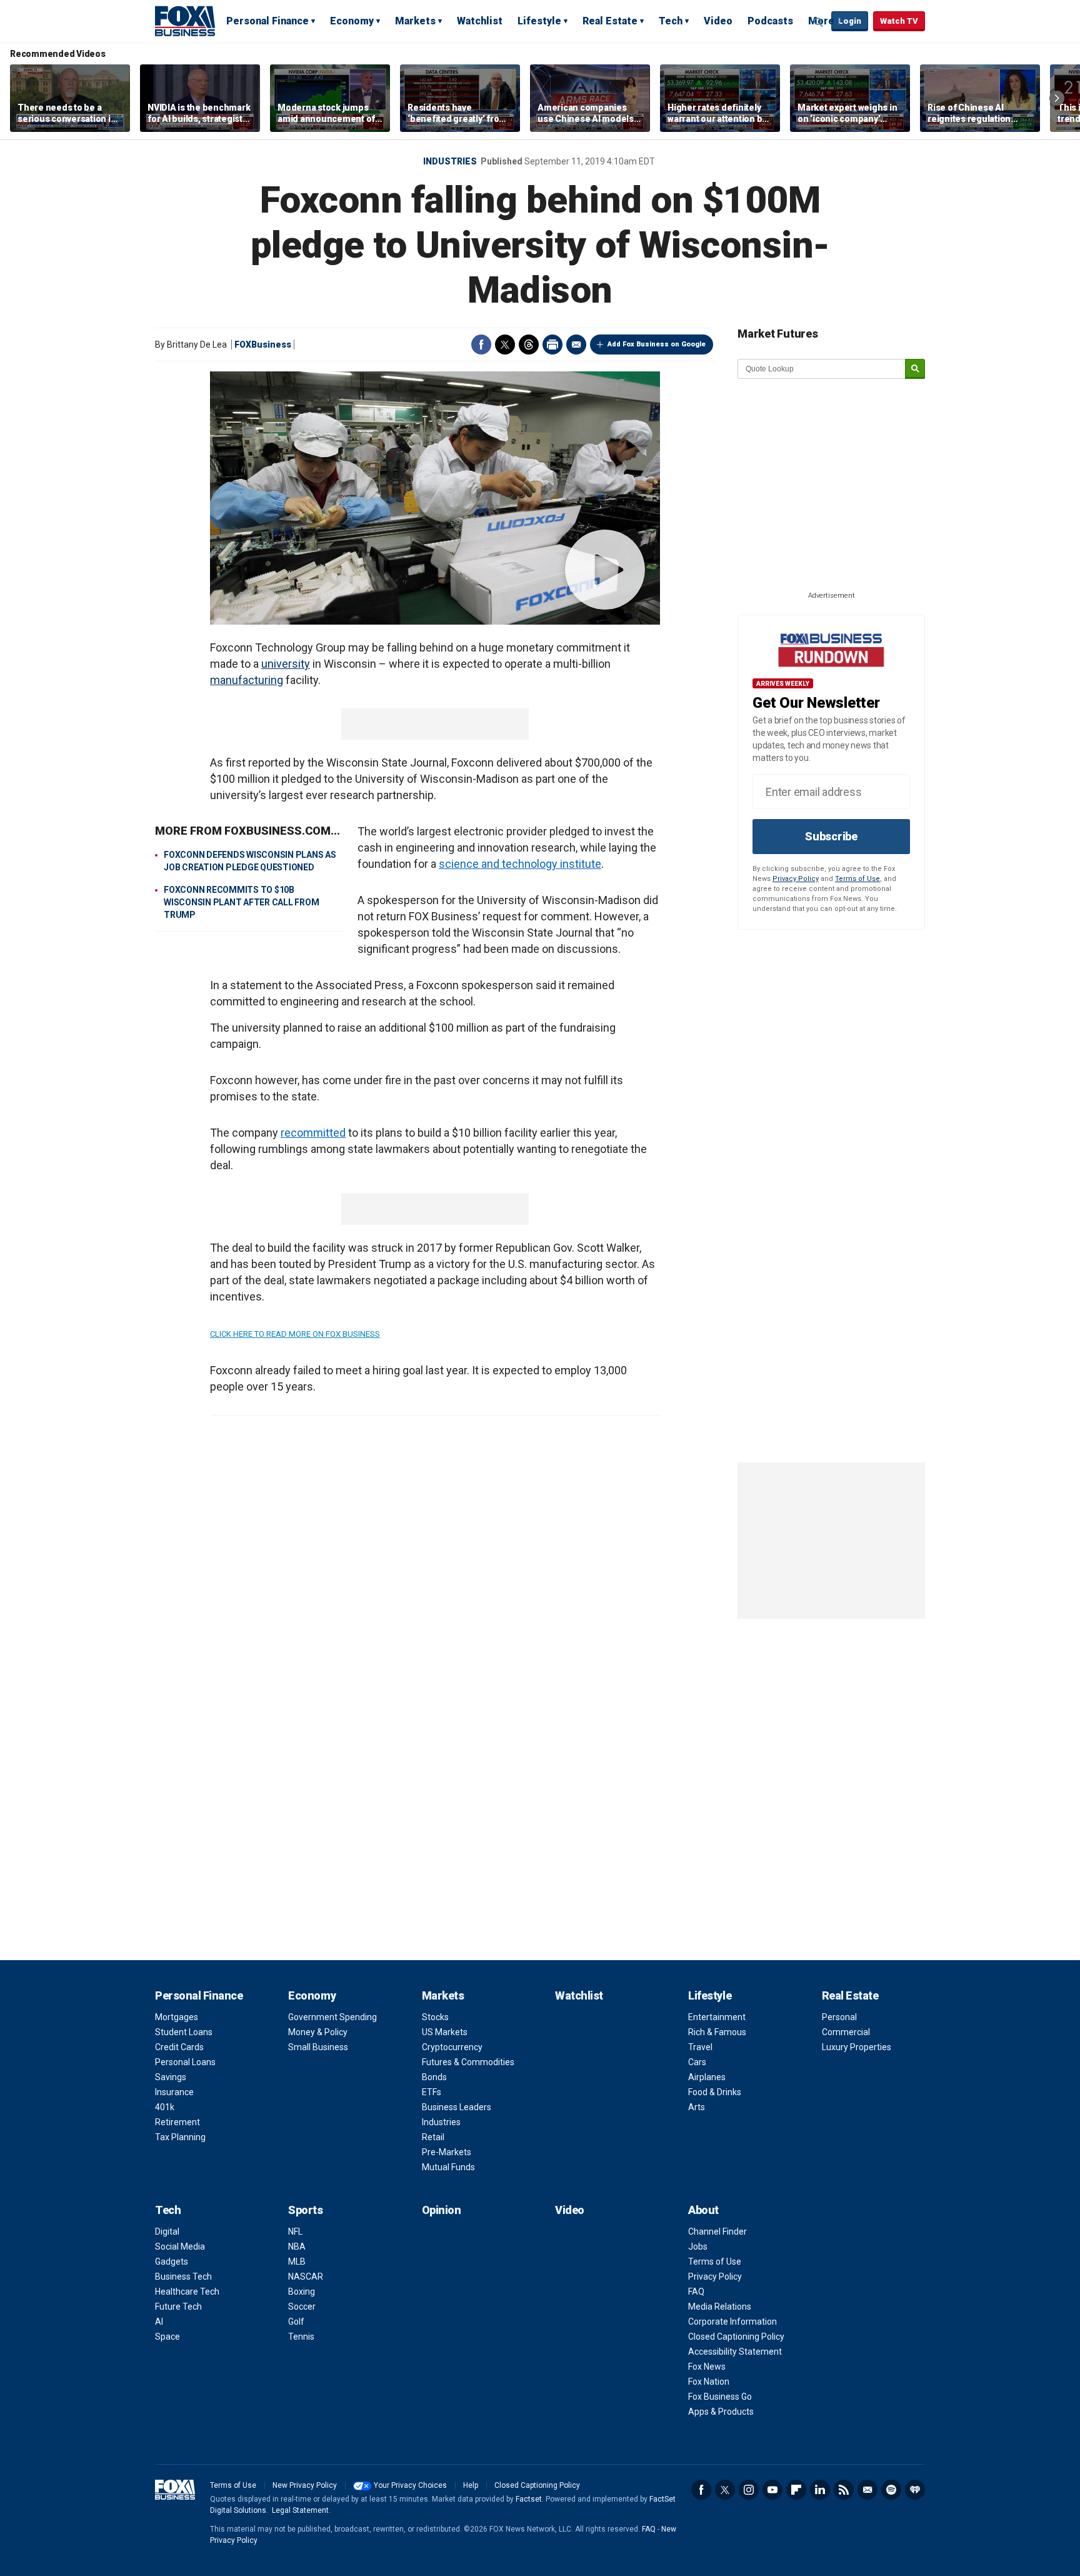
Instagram (749, 2490)
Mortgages (177, 2017)
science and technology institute (520, 864)
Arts (697, 2107)
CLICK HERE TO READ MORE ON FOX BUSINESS (295, 1334)
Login (850, 21)
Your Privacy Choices (410, 2485)
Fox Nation (709, 2382)
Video (718, 21)
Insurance (174, 2092)
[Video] (435, 498)
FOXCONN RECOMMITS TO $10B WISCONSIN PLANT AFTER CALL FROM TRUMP (241, 902)
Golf (296, 2322)
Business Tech (183, 2277)
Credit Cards (179, 2047)
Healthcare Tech (187, 2292)
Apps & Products (721, 2412)
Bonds (434, 2077)
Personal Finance (267, 21)
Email (576, 345)
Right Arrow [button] (1057, 98)
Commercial (846, 2032)
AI (159, 2322)
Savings (171, 2077)
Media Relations (720, 2307)
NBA (297, 2246)
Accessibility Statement (735, 2352)
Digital (167, 2231)
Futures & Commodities (468, 2062)
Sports (305, 2210)
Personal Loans (185, 2062)
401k (165, 2107)
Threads (529, 345)
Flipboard (796, 2490)
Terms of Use (857, 879)
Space (167, 2337)
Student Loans (184, 2032)
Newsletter (867, 2490)
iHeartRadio (915, 2490)
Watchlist (480, 21)
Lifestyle (539, 21)
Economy (352, 21)
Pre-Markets (447, 2152)
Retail (433, 2137)
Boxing (302, 2292)
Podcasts (770, 21)
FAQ (696, 2292)
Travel (700, 2047)
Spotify (891, 2490)
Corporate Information (732, 2322)
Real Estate (610, 21)
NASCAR (306, 2277)
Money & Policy (318, 2032)
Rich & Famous (717, 2032)
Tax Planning (180, 2137)
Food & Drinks (715, 2092)
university (286, 664)
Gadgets (172, 2262)
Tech (671, 21)
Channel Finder (717, 2231)
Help (471, 2485)
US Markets (445, 2032)
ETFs (432, 2092)
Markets (415, 21)
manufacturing (247, 680)
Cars (697, 2062)
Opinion (442, 2210)
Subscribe (831, 836)
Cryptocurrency (452, 2047)
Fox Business (185, 21)
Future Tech (178, 2307)
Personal (839, 2017)
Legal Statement (300, 2510)
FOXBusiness (263, 345)
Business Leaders (457, 2107)
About (703, 2210)
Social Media (180, 2246)
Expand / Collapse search (819, 22)
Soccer (302, 2307)
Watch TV (899, 21)
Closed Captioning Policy (736, 2337)
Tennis (301, 2337)
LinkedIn (820, 2490)
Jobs (698, 2246)
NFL (295, 2231)
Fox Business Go (720, 2397)
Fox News (707, 2367)
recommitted (313, 1133)
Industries (450, 161)
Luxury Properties (857, 2047)
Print (552, 345)
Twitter (505, 345)
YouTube (772, 2490)
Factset (529, 2499)
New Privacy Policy (305, 2485)
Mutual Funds (448, 2167)
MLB (297, 2262)
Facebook (481, 345)
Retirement (177, 2122)
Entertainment (717, 2017)
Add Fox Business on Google (657, 344)
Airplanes (707, 2077)
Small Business (318, 2047)
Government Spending (332, 2017)
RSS (844, 2490)
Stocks (435, 2017)
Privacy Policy (796, 879)
